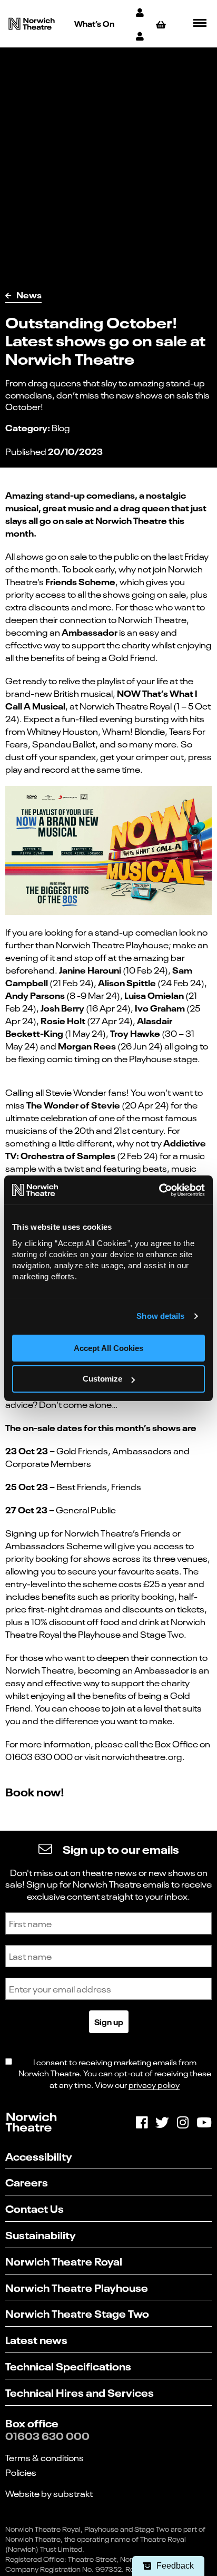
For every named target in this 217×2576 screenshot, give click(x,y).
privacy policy (154, 2084)
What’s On (94, 23)
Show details (160, 1316)
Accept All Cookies (108, 1348)
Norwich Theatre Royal (64, 2261)
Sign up (109, 2021)
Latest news (36, 2339)
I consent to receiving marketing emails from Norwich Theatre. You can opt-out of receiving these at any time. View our (115, 2073)
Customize (102, 1379)
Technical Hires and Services (80, 2392)
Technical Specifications (68, 2365)
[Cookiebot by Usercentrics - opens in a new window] (159, 1190)
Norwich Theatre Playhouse (77, 2287)
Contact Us (34, 2208)
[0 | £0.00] (162, 24)
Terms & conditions (45, 2457)
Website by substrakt (49, 2493)
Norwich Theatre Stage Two (77, 2313)
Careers (27, 2181)
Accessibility (39, 2156)
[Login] (141, 36)
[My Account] (141, 12)
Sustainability (41, 2234)
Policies (21, 2472)
